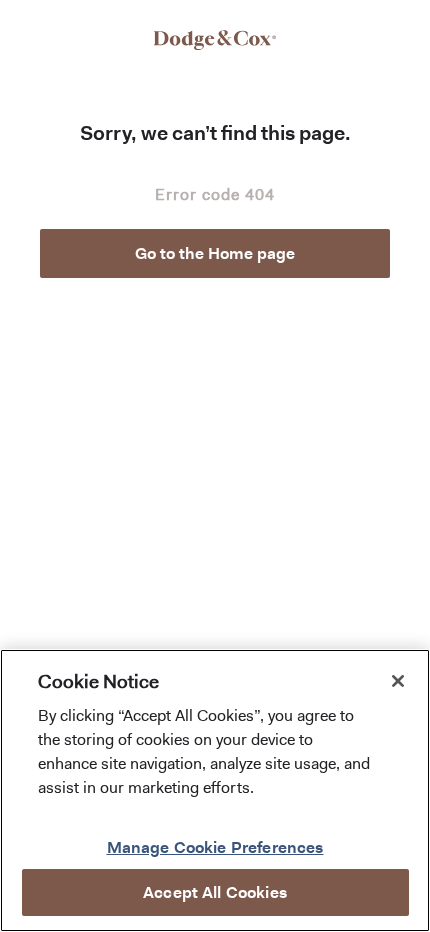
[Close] (398, 681)
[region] (215, 790)
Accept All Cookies (215, 892)
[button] (215, 253)
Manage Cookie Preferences (215, 847)
